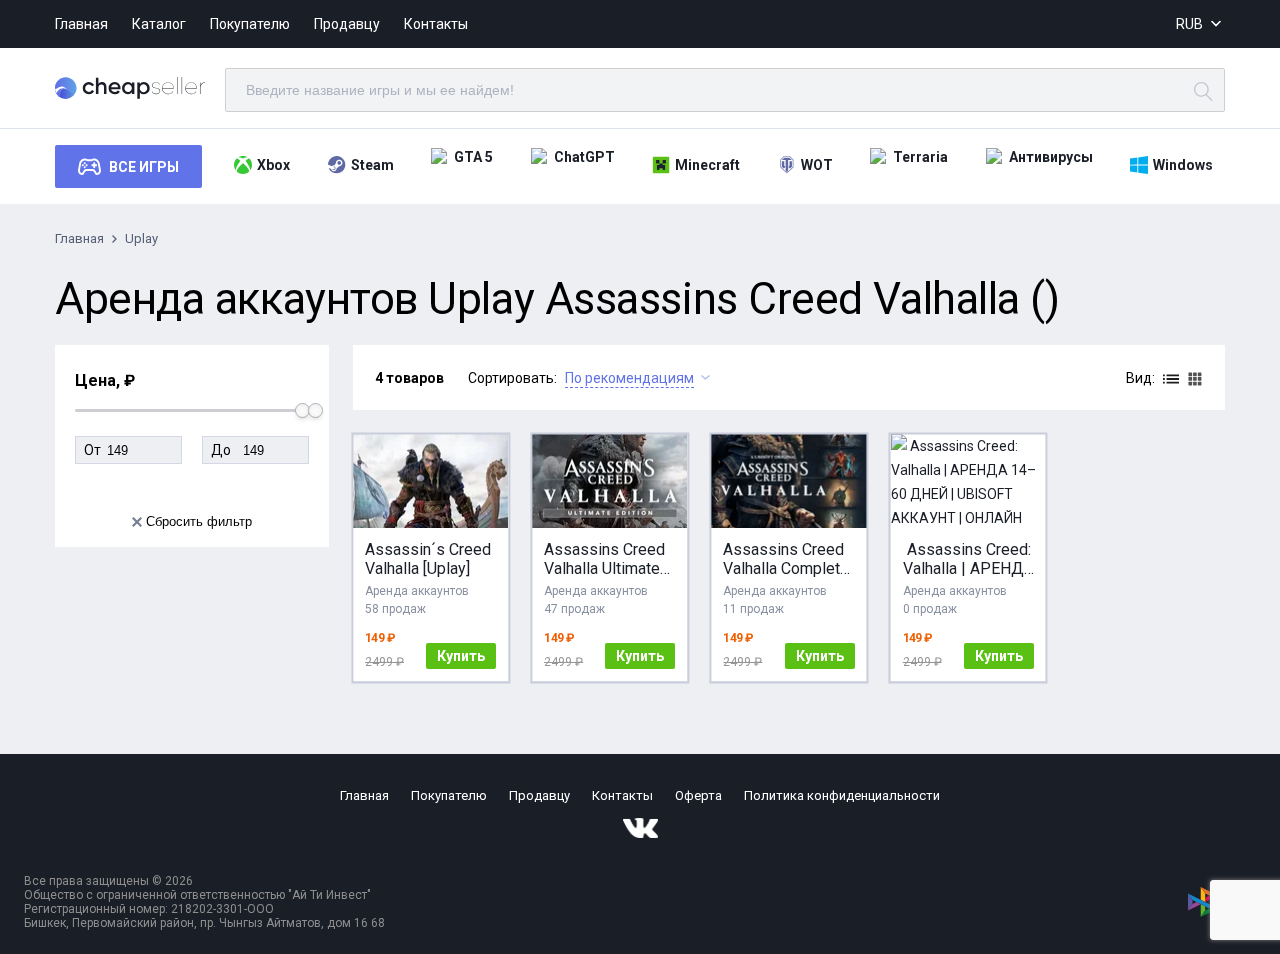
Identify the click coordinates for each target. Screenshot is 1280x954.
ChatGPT (584, 157)
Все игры (144, 167)
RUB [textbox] (1189, 24)
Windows (1183, 165)
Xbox (273, 165)
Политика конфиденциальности (842, 795)
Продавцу (347, 24)
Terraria (920, 157)
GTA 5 (473, 157)
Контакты (436, 24)
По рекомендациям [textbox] (629, 378)
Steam (372, 165)
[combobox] (1200, 24)
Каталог (159, 24)
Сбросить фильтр (199, 521)
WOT (817, 165)
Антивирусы (1051, 157)
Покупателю (250, 24)
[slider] (315, 410)
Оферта (698, 795)
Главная (81, 24)
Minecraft (707, 165)
